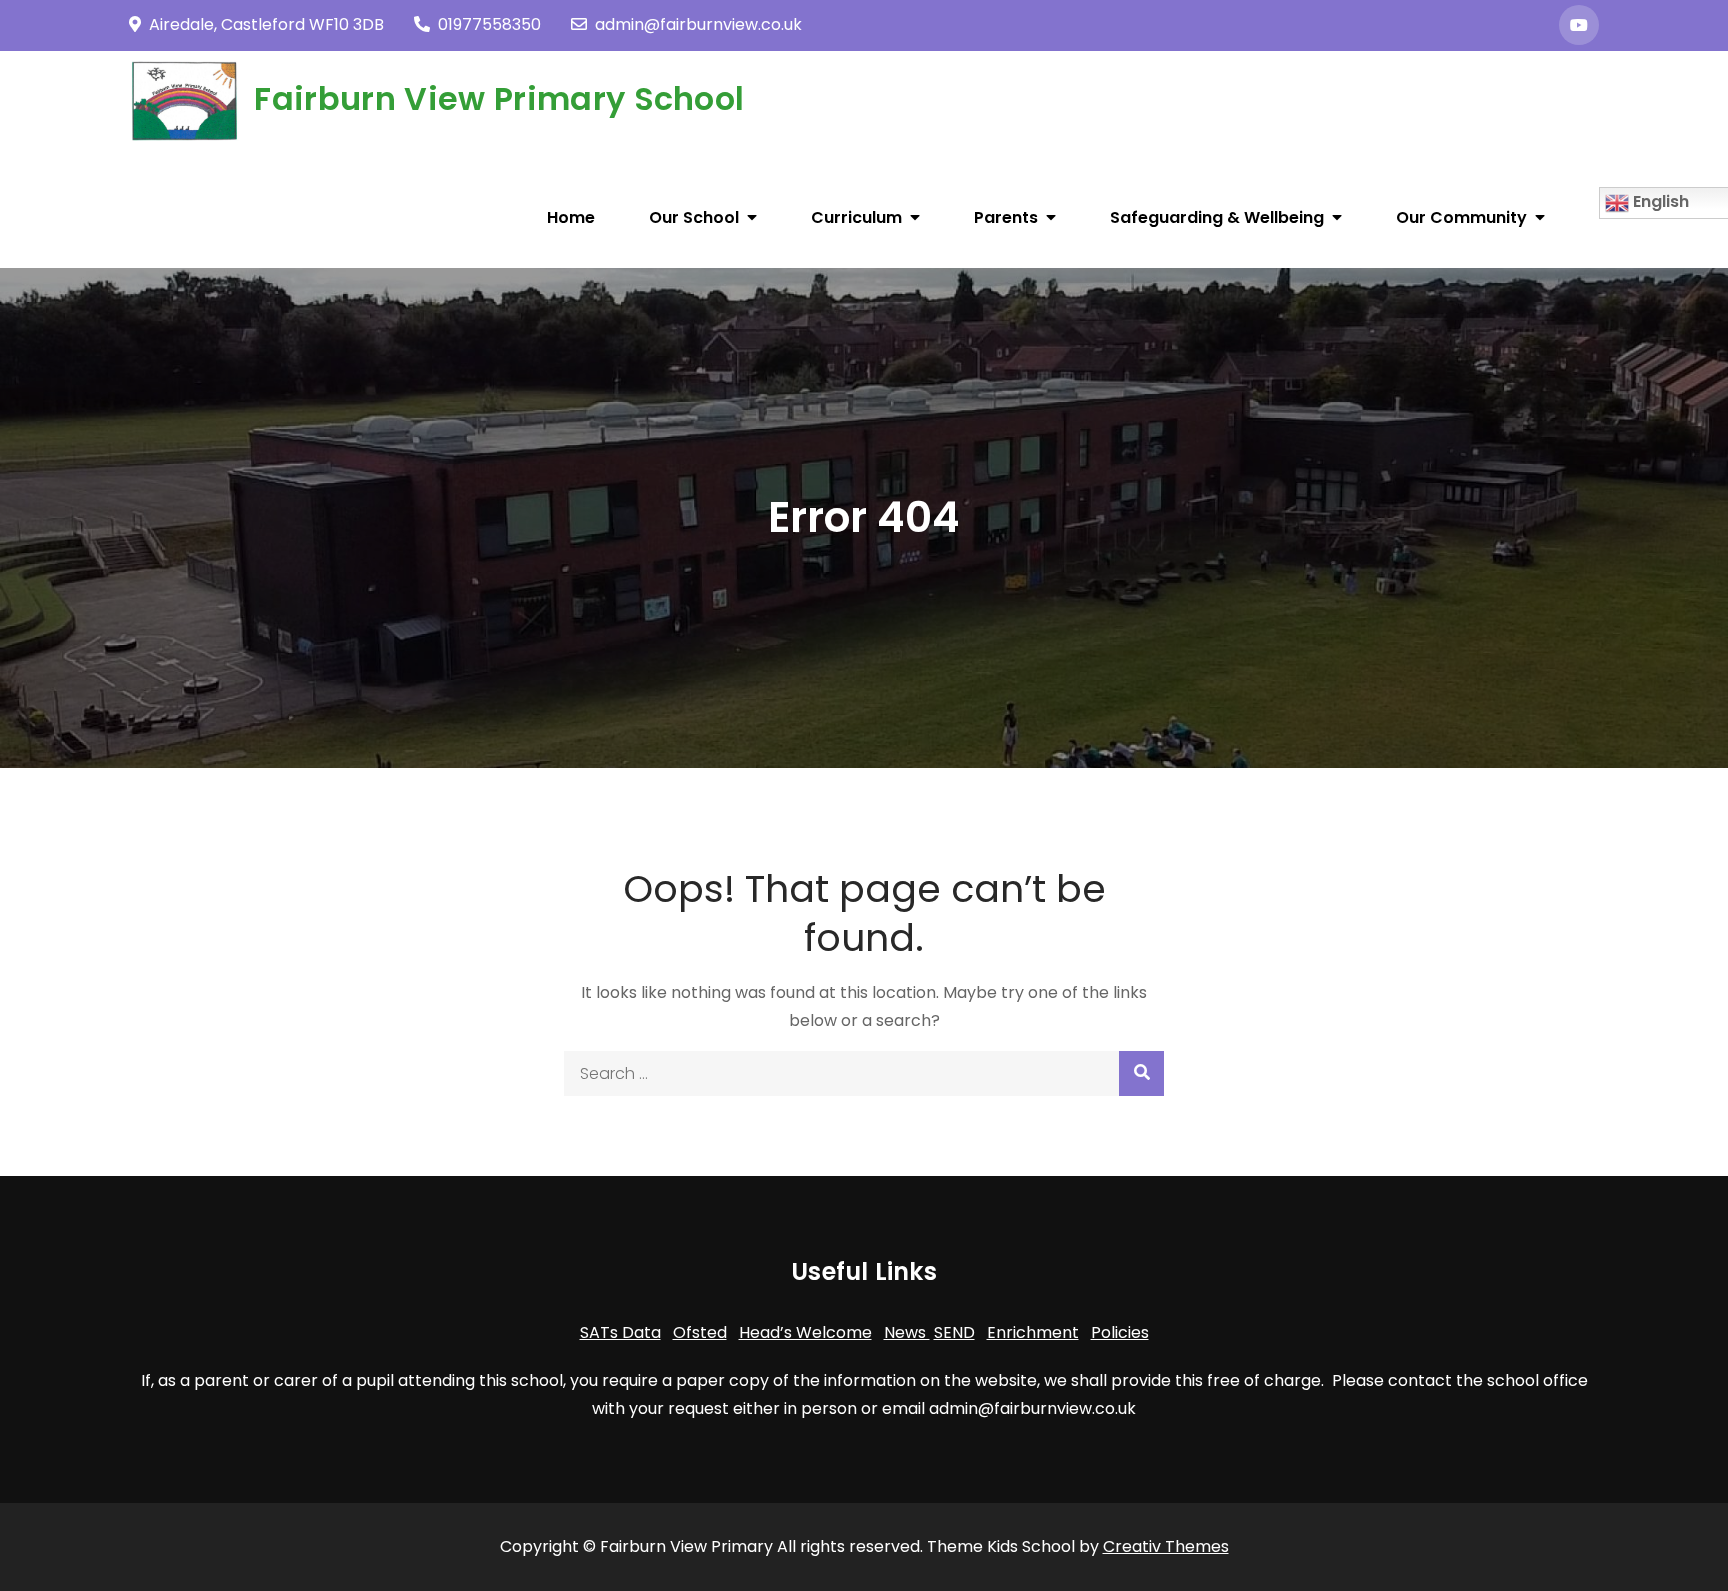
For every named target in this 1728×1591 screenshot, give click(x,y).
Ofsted (700, 1332)
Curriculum (856, 217)
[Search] (1141, 1073)
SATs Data (620, 1332)
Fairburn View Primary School (499, 98)
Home (571, 217)
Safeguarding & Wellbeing (1217, 217)
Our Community (1461, 217)
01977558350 (489, 24)
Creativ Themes (1166, 1546)
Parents (1006, 217)
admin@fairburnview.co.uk (698, 24)
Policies (1120, 1332)
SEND (954, 1332)
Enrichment (1033, 1332)
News (907, 1332)
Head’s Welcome (805, 1332)
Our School (694, 217)
